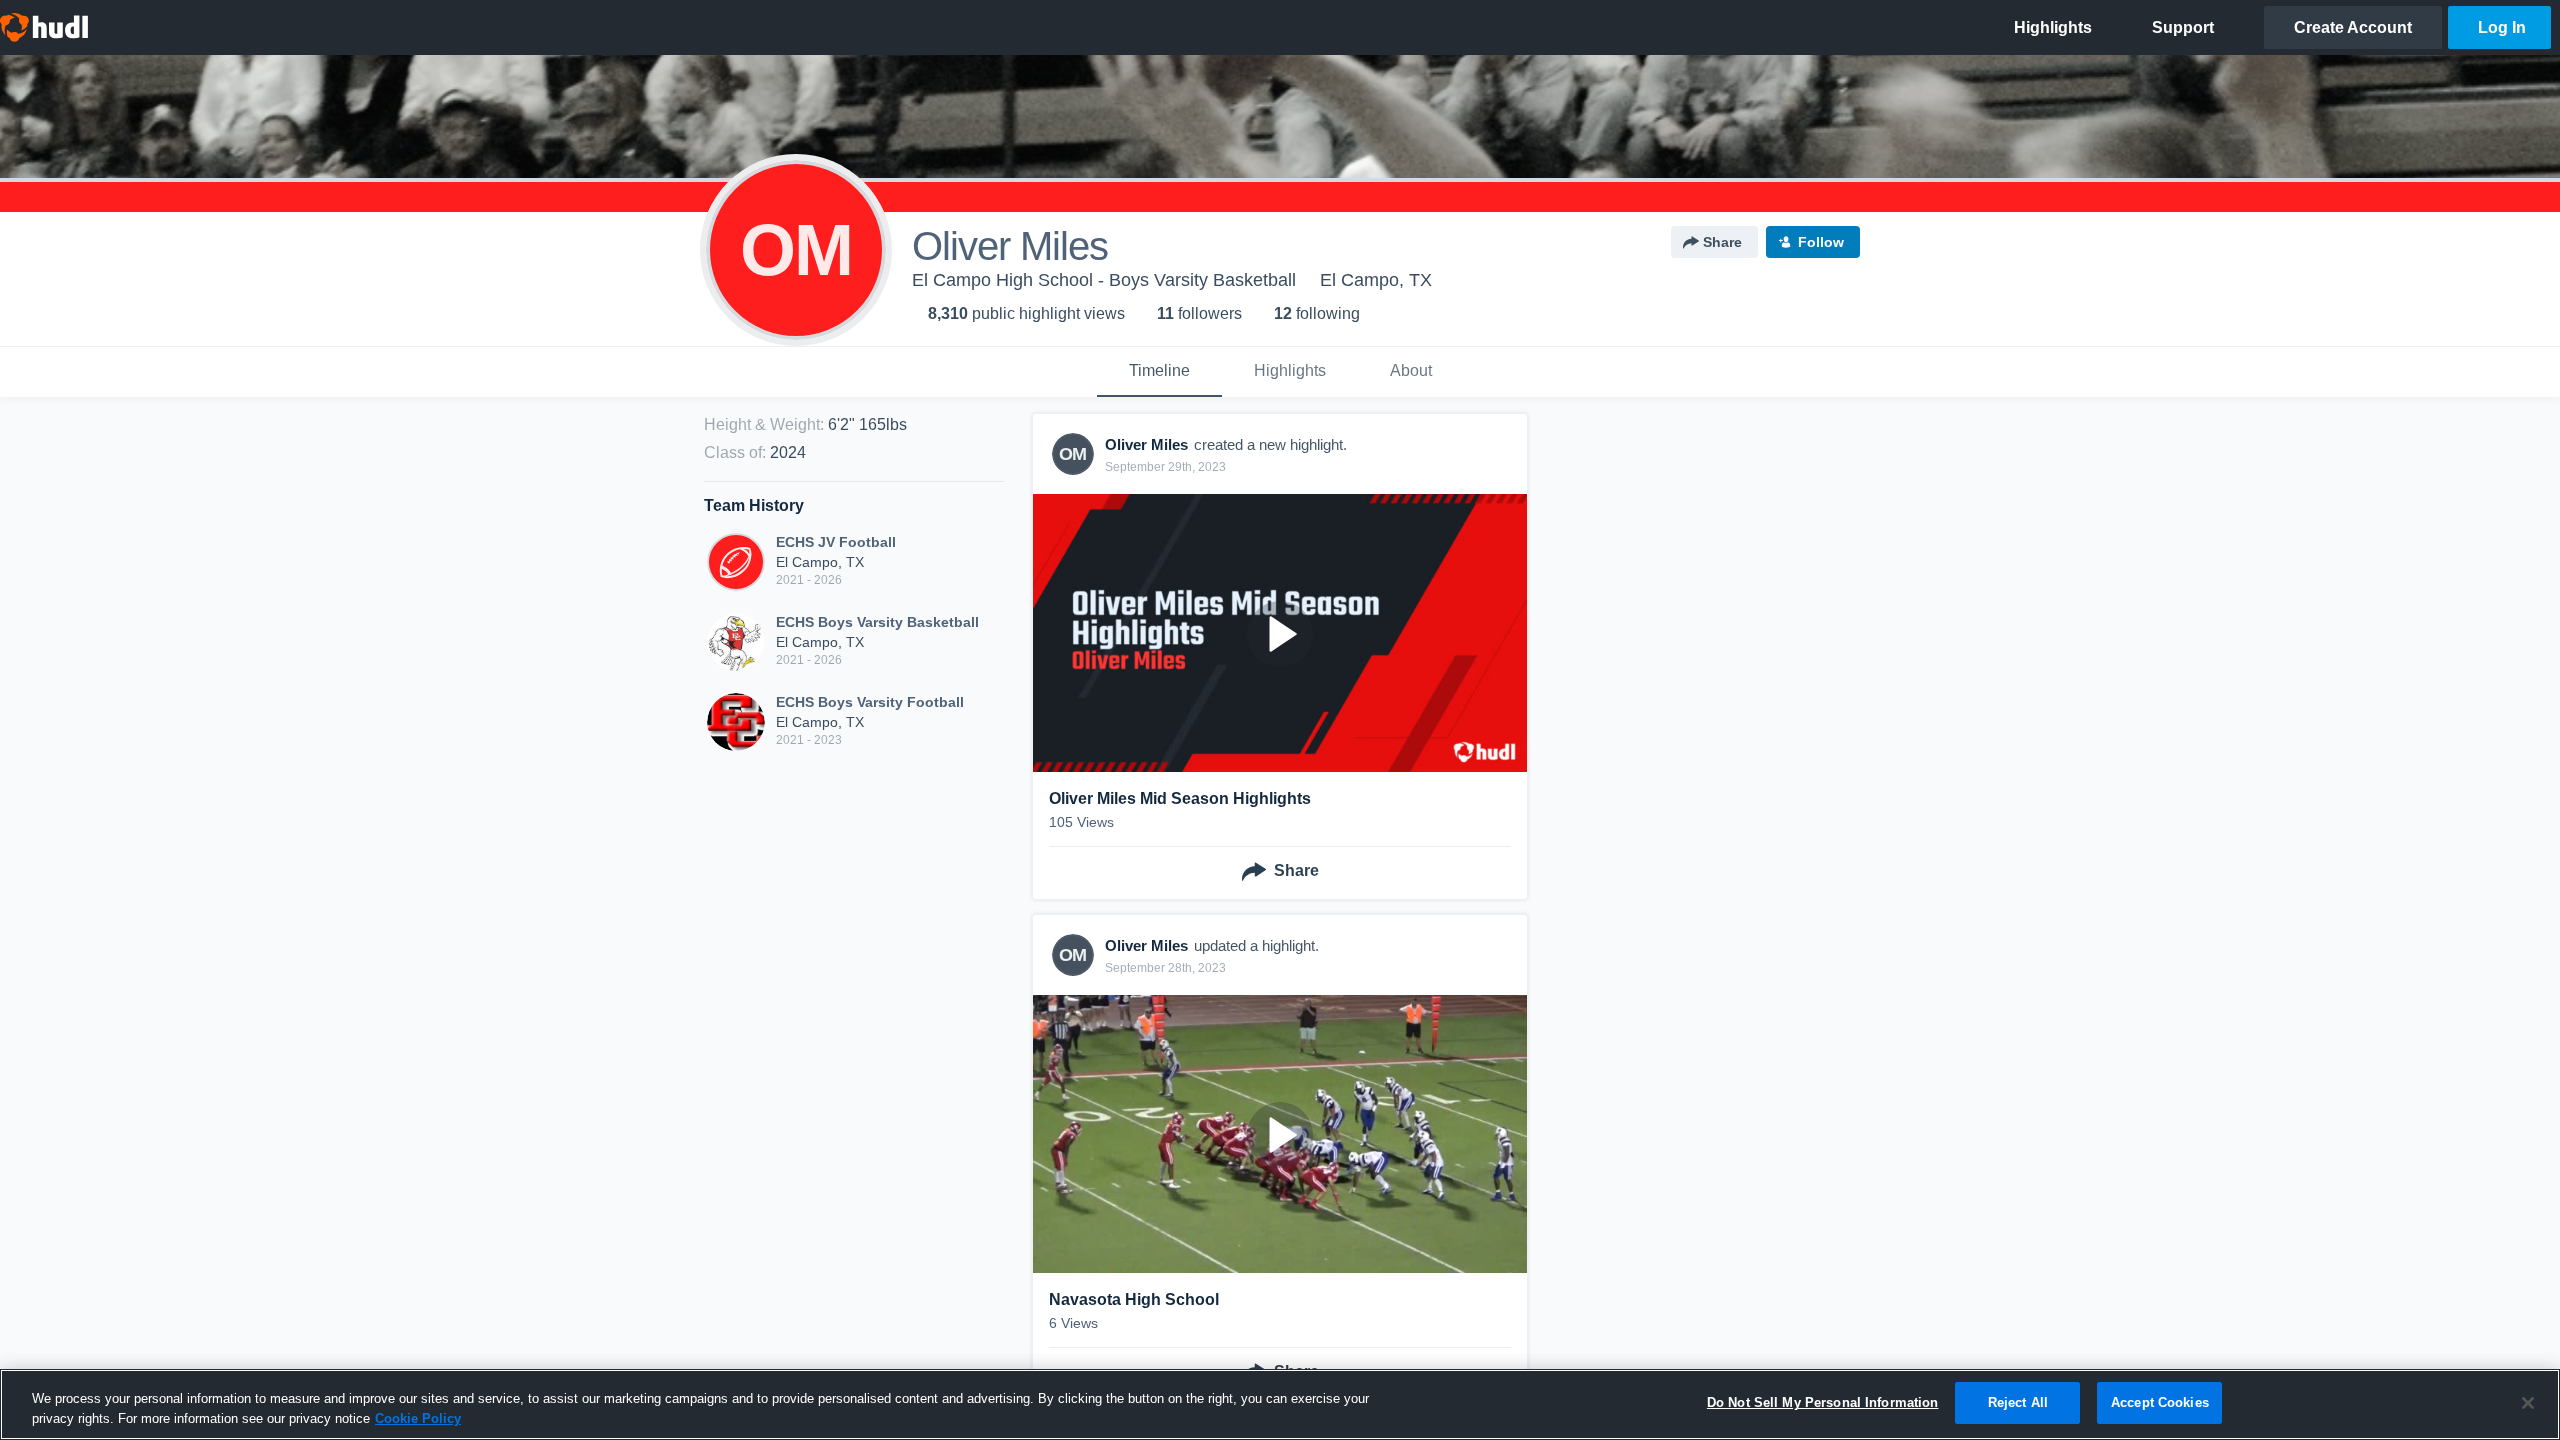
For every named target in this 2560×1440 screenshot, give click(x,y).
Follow (1821, 242)
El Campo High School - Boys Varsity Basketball (1104, 280)
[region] (1280, 1404)
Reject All (2018, 1402)
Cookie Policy (418, 1418)
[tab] (1159, 372)
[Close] (2528, 1403)
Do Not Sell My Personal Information (1823, 1402)
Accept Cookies (2160, 1402)
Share (1722, 242)
